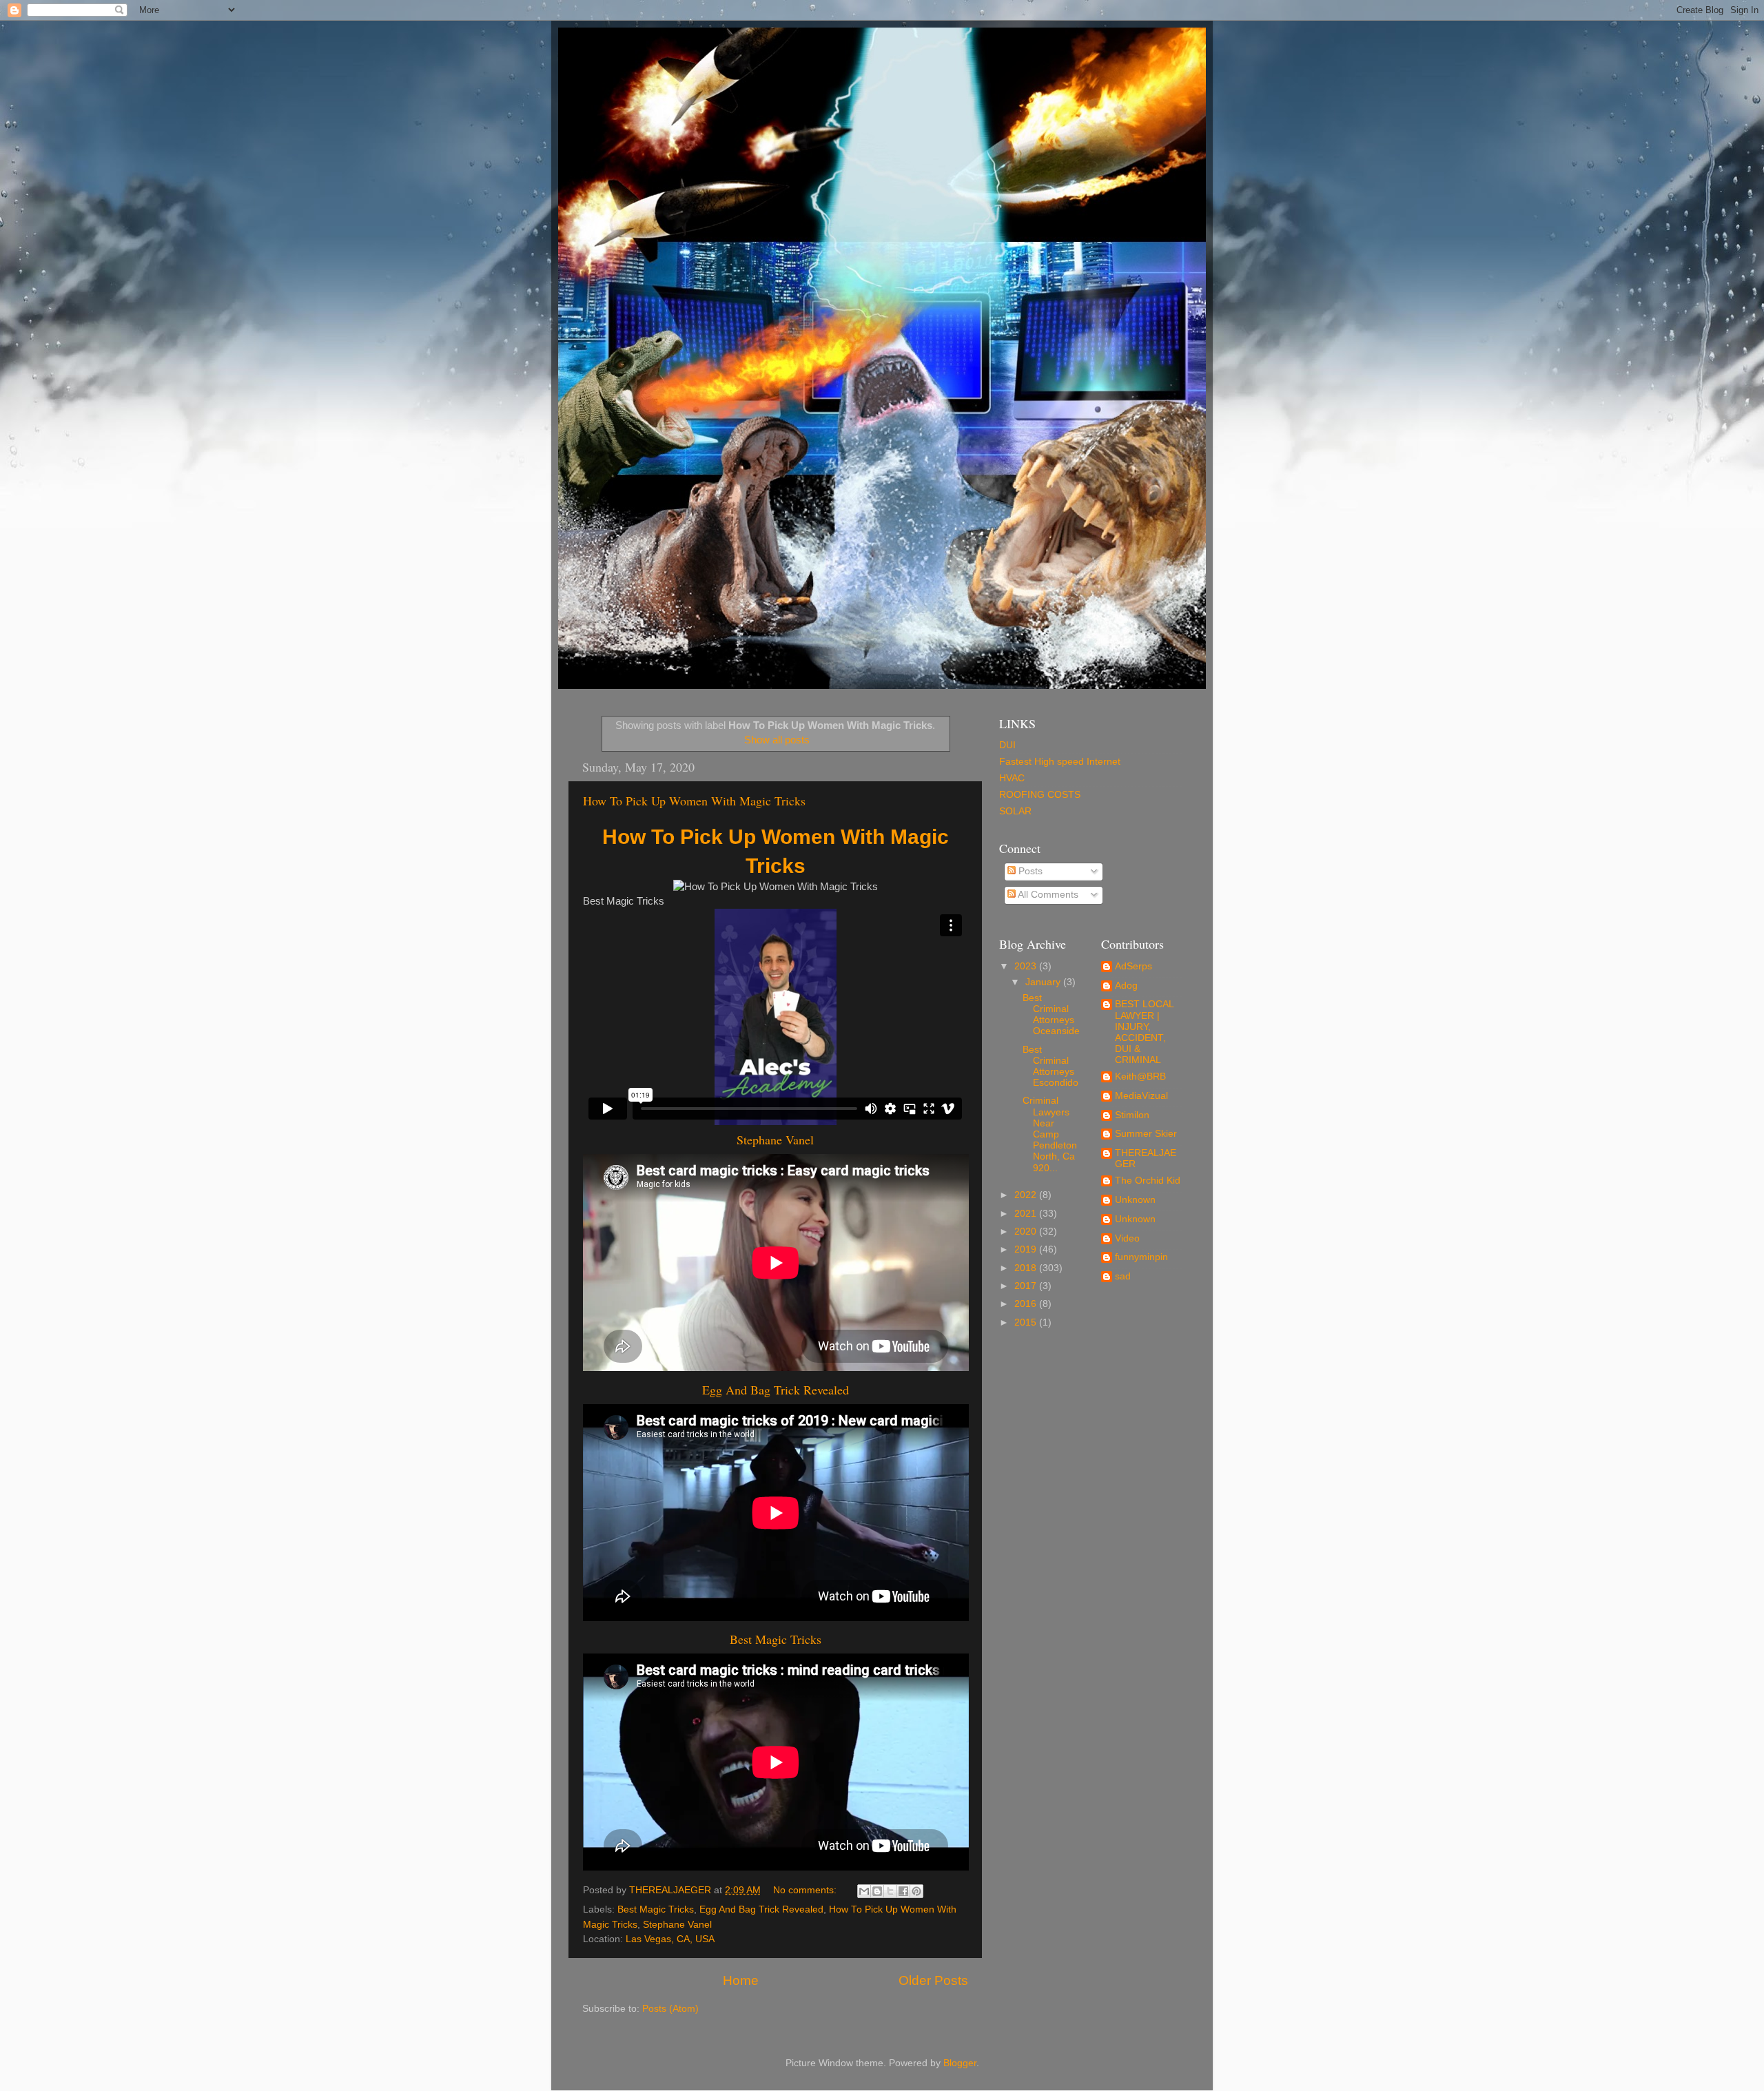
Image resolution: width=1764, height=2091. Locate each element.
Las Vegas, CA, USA (670, 1939)
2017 (1027, 1286)
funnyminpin (1141, 1257)
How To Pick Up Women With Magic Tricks (694, 801)
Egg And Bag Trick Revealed (776, 1390)
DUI (1007, 745)
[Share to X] (890, 1891)
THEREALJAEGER (1146, 1158)
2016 (1027, 1304)
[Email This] (864, 1891)
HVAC (1012, 778)
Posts (1029, 871)
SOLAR (1015, 811)
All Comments (1047, 895)
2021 (1027, 1214)
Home (741, 1980)
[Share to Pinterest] (916, 1891)
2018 (1027, 1268)
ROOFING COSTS (1040, 795)
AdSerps (1134, 966)
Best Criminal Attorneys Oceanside (1051, 1015)
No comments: (806, 1890)
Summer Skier (1146, 1134)
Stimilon (1132, 1115)
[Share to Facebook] (903, 1891)
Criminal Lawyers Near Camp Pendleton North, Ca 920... (1050, 1134)
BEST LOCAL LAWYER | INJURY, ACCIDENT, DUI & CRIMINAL (1145, 1032)
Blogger (960, 2063)
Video (1127, 1238)
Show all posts (777, 740)
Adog (1126, 986)
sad (1123, 1276)
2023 (1027, 966)
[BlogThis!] (877, 1891)
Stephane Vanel (775, 1140)
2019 (1027, 1249)
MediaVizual (1141, 1096)
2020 (1027, 1232)
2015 (1027, 1322)
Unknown (1135, 1200)
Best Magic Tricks (776, 1639)
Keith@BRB (1140, 1077)
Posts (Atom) (670, 2009)
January (1044, 982)
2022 (1027, 1195)
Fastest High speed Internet (1060, 762)
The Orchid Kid (1148, 1181)
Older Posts (933, 1980)
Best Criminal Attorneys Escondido (1050, 1067)
